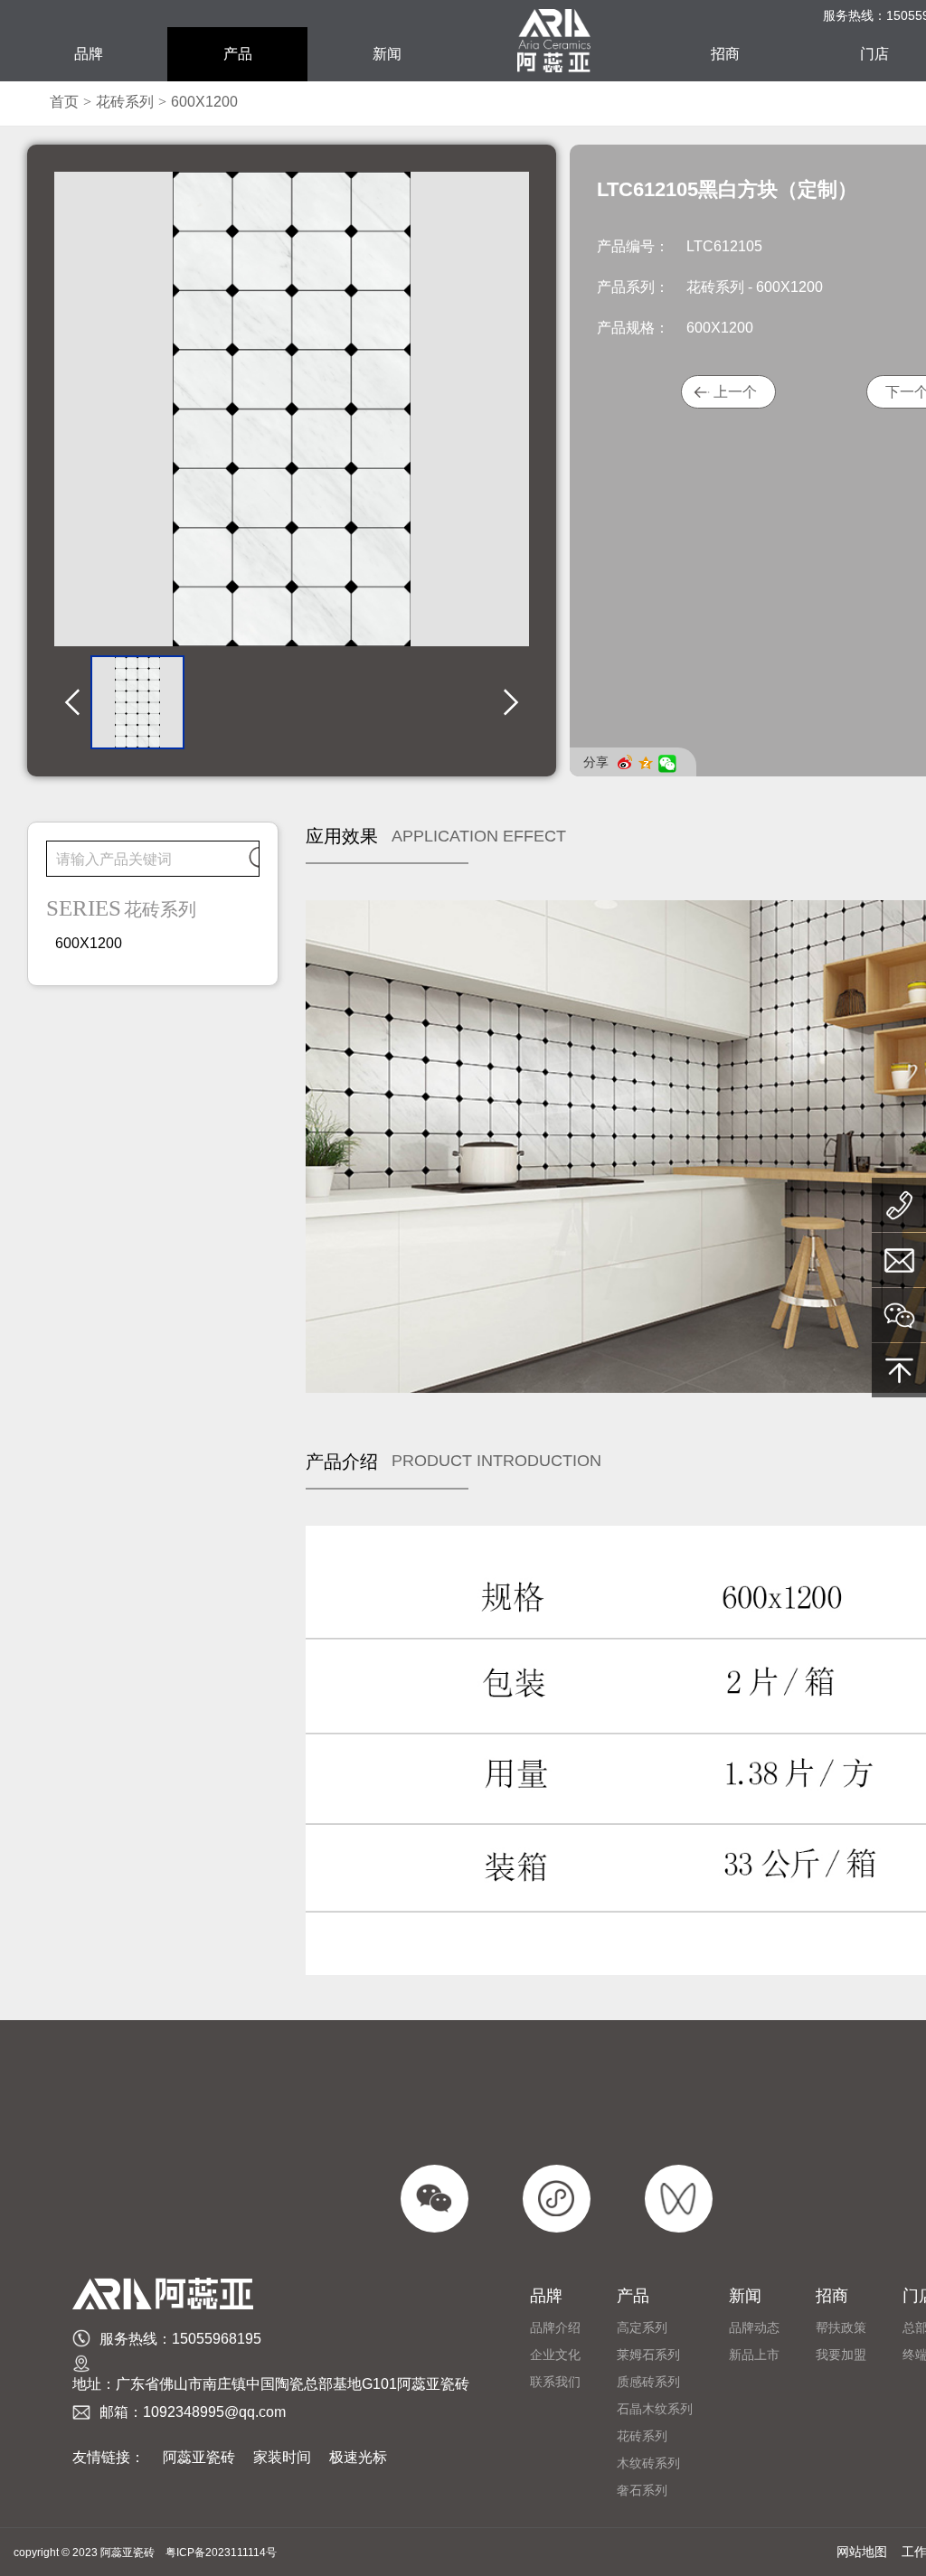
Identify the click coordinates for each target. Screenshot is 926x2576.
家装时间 (282, 2457)
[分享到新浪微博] (628, 762)
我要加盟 (841, 2355)
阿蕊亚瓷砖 (199, 2457)
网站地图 (862, 2552)
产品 (238, 54)
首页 (64, 102)
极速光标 (358, 2457)
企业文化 (555, 2355)
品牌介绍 (555, 2327)
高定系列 (642, 2327)
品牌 (89, 54)
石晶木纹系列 (655, 2409)
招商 (725, 54)
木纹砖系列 (648, 2463)
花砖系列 (125, 102)
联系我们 (555, 2382)
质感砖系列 (648, 2382)
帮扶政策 (841, 2327)
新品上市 (754, 2355)
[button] (72, 703)
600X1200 (204, 102)
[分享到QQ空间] (649, 764)
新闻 (387, 54)
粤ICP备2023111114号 (221, 2552)
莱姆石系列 (648, 2355)
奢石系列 (642, 2490)
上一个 (735, 392)
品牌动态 (754, 2327)
